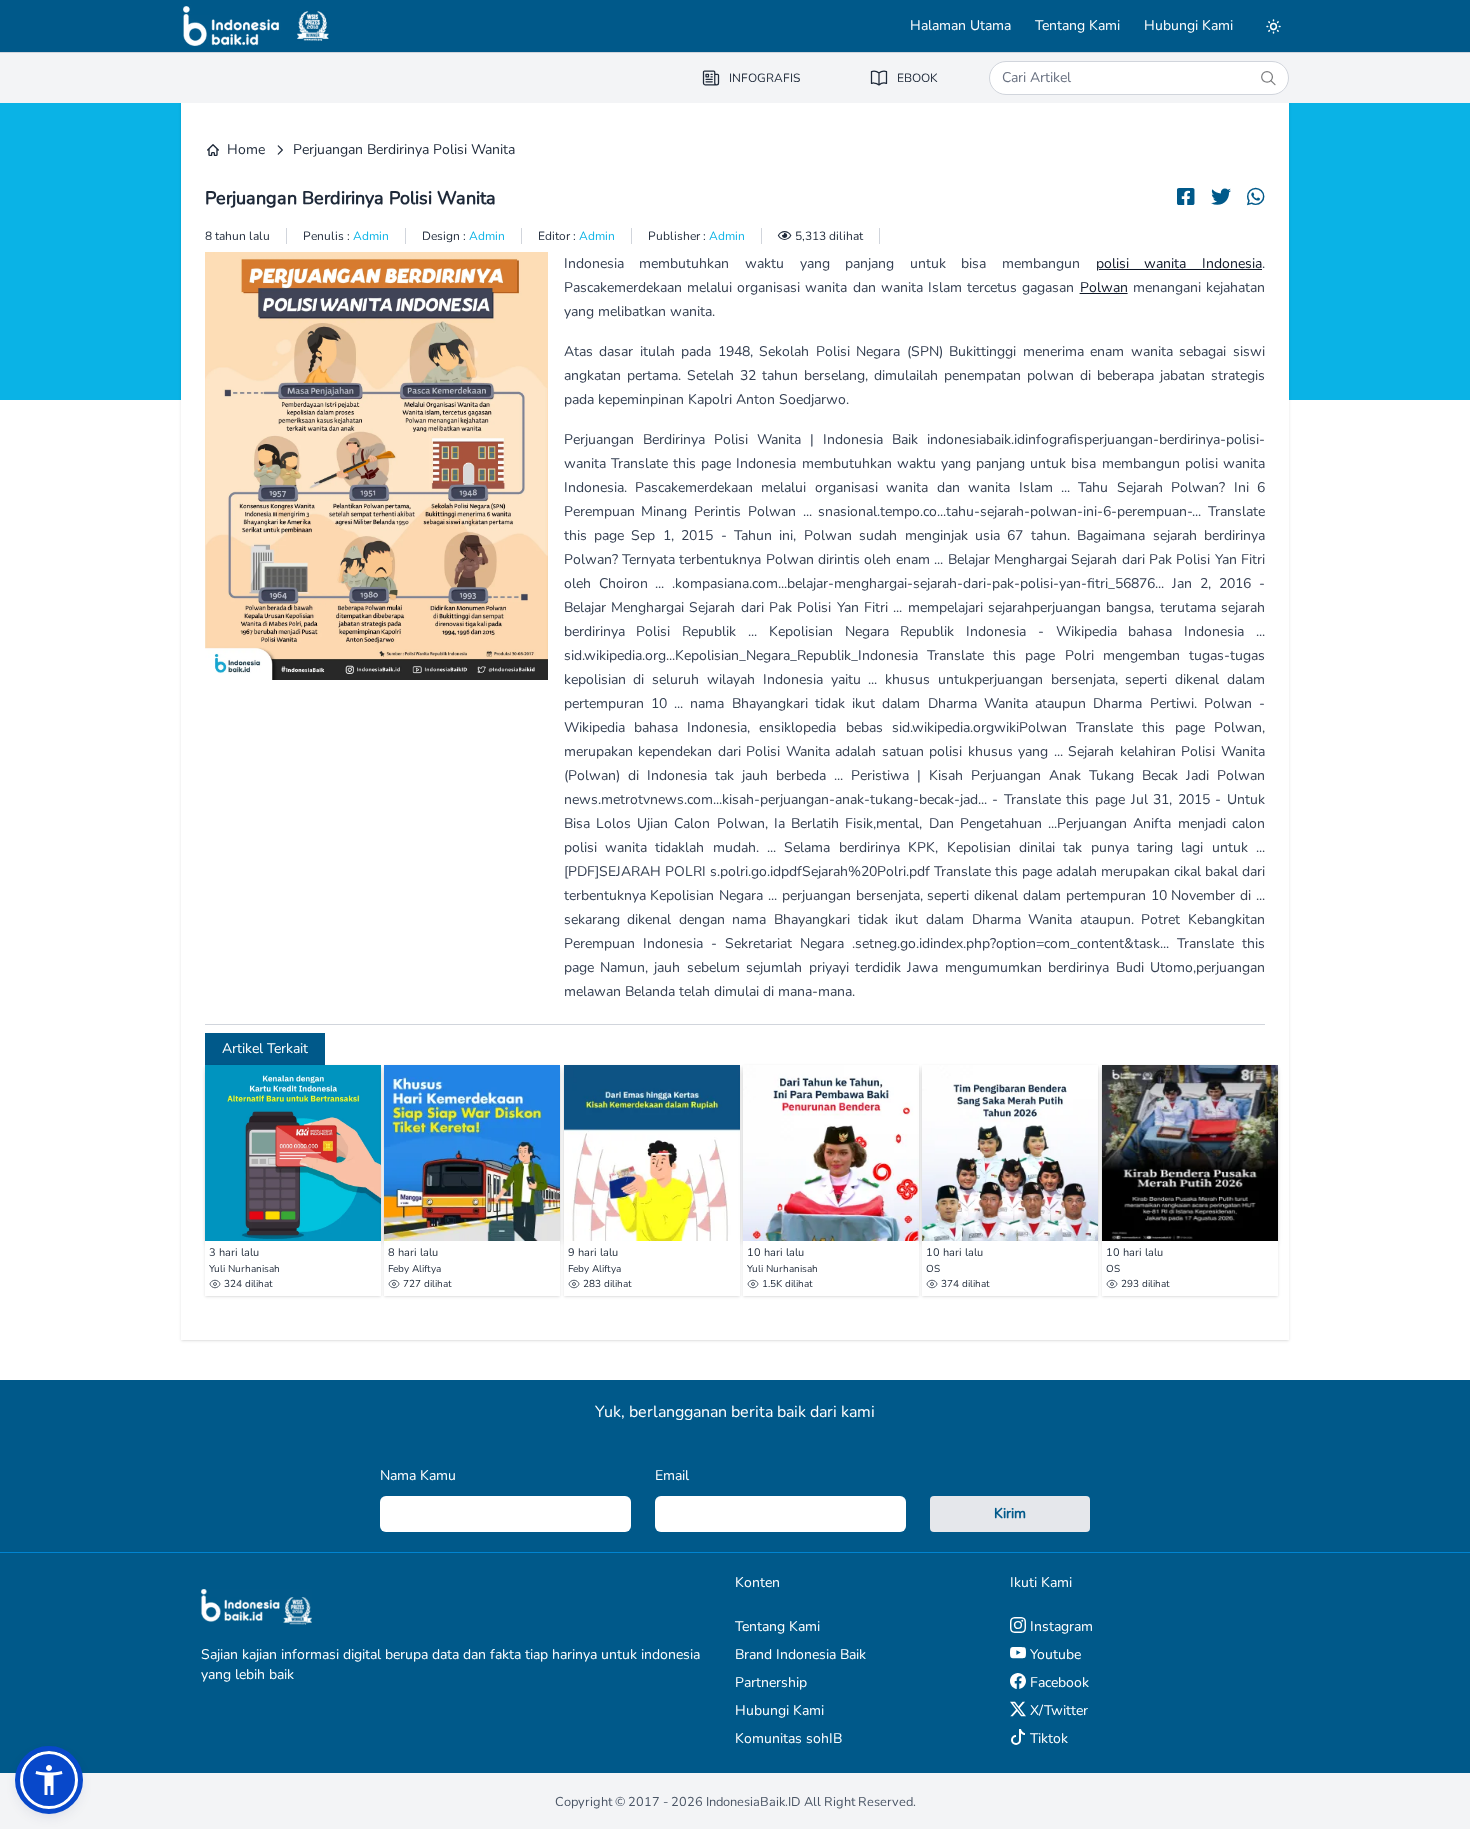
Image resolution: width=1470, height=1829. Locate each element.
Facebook (1057, 1682)
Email (672, 1475)
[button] (49, 1780)
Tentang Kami (1077, 25)
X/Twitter (1057, 1710)
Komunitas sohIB (788, 1738)
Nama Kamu (418, 1475)
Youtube (1053, 1654)
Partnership (771, 1682)
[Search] (1268, 78)
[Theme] (1273, 26)
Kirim (1010, 1513)
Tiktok (1047, 1738)
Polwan (1104, 287)
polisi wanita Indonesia (1179, 263)
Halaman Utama (960, 25)
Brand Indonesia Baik (800, 1654)
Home (246, 149)
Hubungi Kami (1188, 25)
